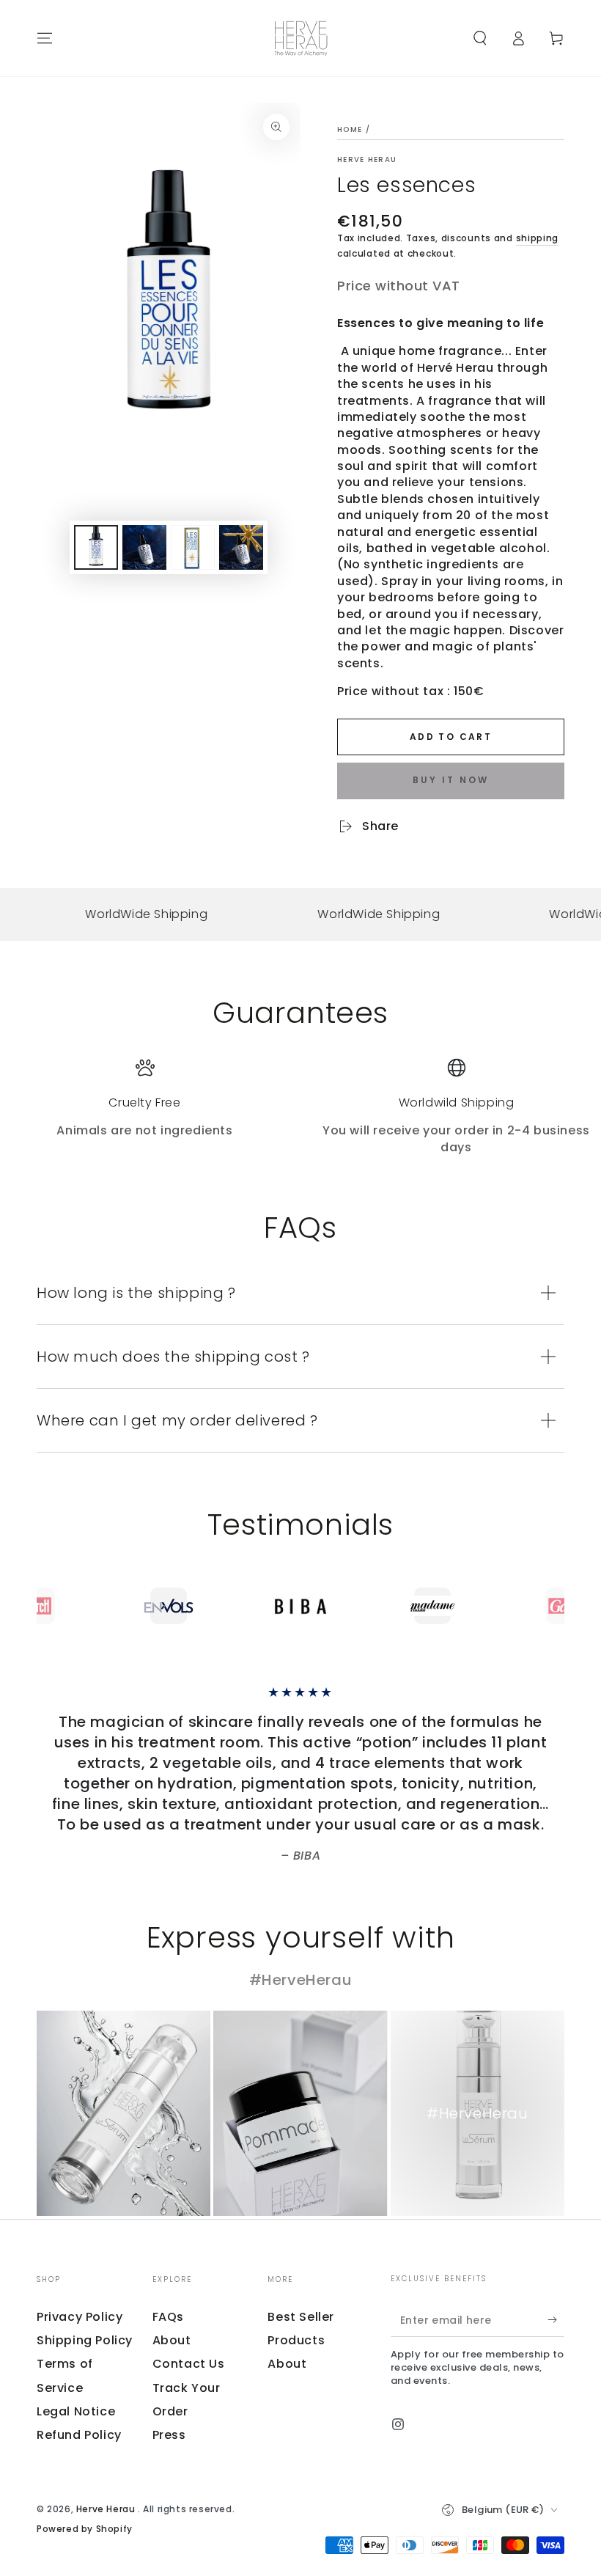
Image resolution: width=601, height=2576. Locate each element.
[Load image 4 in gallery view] (241, 547)
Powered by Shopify (85, 2529)
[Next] (550, 1606)
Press (169, 2435)
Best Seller (301, 2317)
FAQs (168, 2317)
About (172, 2340)
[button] (480, 38)
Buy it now (451, 780)
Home (350, 129)
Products (296, 2340)
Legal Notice (76, 2411)
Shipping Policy (85, 2340)
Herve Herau (367, 160)
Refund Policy (79, 2435)
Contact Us (189, 2364)
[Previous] (51, 1606)
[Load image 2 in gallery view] (144, 547)
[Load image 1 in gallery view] (96, 547)
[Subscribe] (556, 2320)
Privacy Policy (80, 2317)
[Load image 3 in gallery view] (193, 547)
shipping (538, 238)
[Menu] (45, 38)
